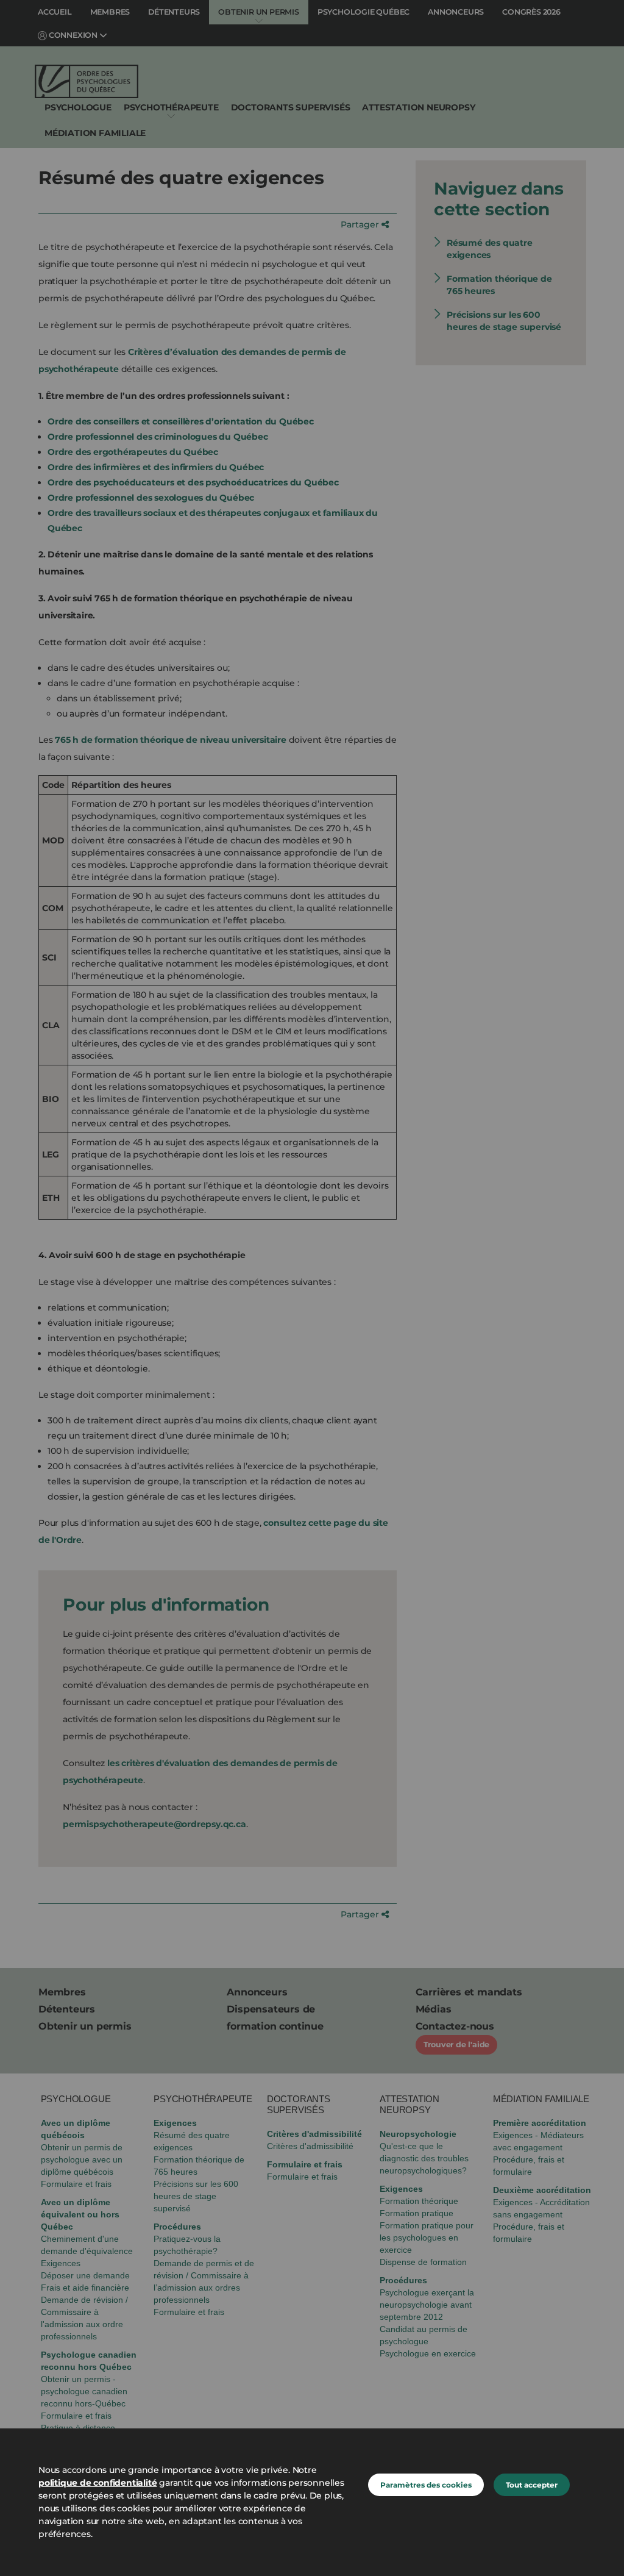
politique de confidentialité (97, 2483)
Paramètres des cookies (426, 2485)
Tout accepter (532, 2485)
